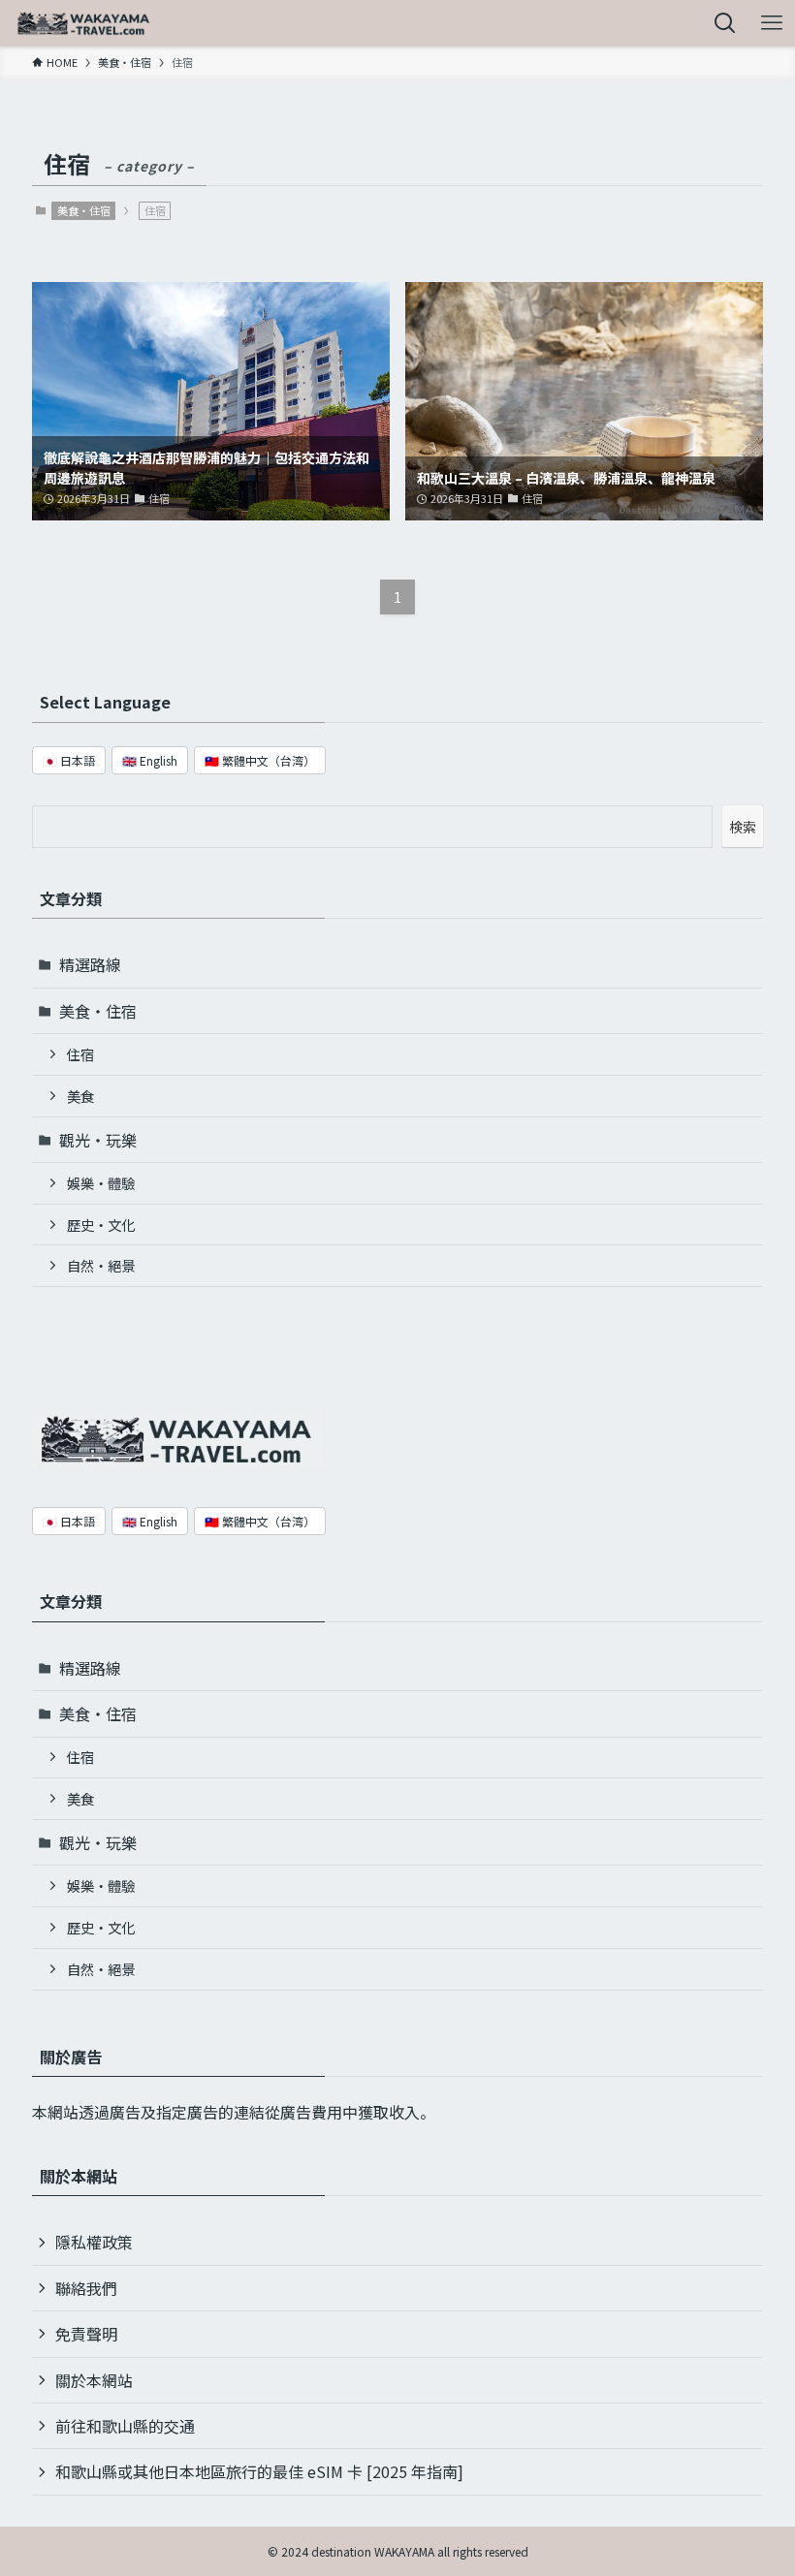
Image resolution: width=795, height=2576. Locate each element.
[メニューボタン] (772, 23)
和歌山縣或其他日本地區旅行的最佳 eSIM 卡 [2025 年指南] (259, 2471)
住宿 (80, 1054)
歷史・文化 (101, 1225)
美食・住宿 (84, 210)
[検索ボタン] (725, 23)
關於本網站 (94, 2380)
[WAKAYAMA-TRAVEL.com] (83, 23)
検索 (743, 827)
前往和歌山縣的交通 (125, 2426)
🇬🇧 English (150, 760)
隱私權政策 (94, 2242)
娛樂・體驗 (101, 1183)
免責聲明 (86, 2334)
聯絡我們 (86, 2288)
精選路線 (90, 964)
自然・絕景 (101, 1265)
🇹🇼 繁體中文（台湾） (260, 760)
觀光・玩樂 (98, 1140)
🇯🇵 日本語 (69, 760)
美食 (80, 1096)
